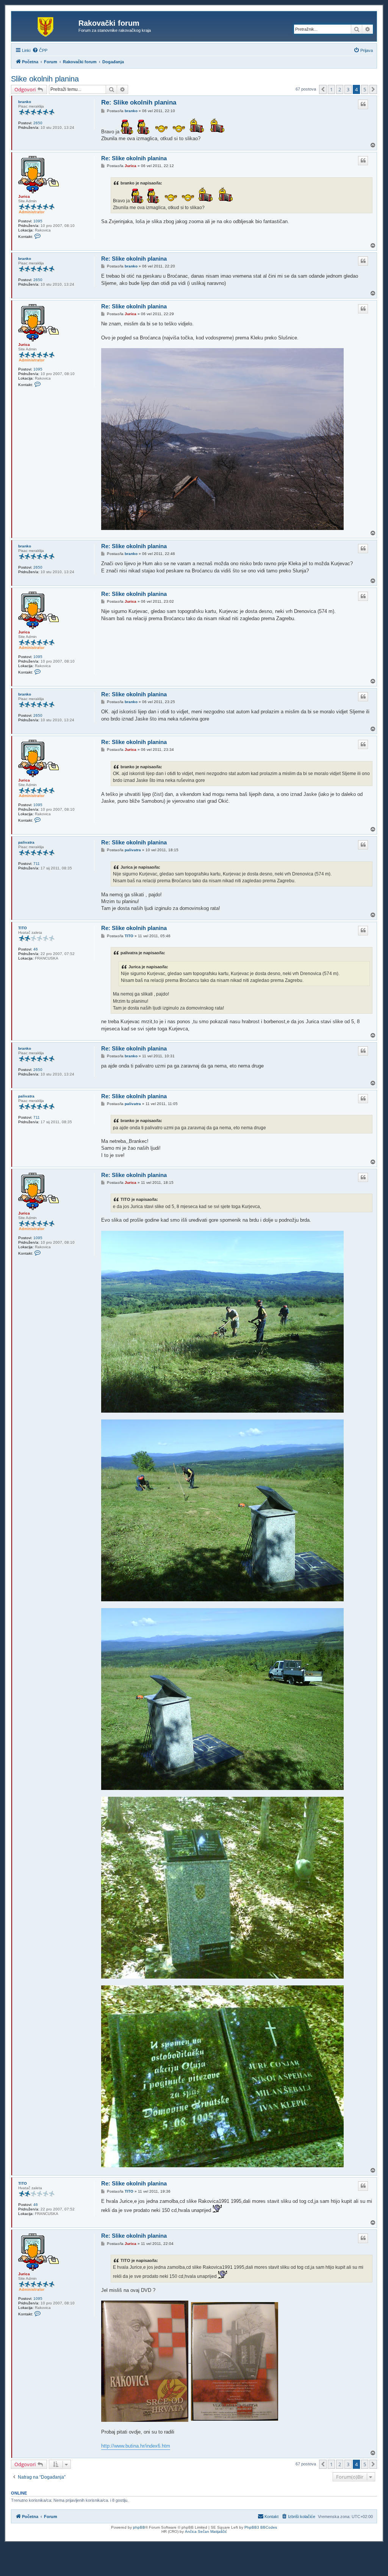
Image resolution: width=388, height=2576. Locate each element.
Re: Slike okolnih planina (139, 102)
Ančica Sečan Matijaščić (206, 2531)
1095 (38, 221)
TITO (23, 928)
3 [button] (348, 89)
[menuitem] (40, 50)
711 (37, 864)
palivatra (26, 842)
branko (25, 102)
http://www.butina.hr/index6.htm (136, 2446)
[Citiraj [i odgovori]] (363, 104)
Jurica (24, 196)
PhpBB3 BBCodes (261, 2527)
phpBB (139, 2527)
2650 (38, 123)
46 (36, 949)
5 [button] (365, 89)
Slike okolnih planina (45, 79)
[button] (323, 89)
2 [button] (340, 89)
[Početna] (46, 25)
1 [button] (331, 89)
